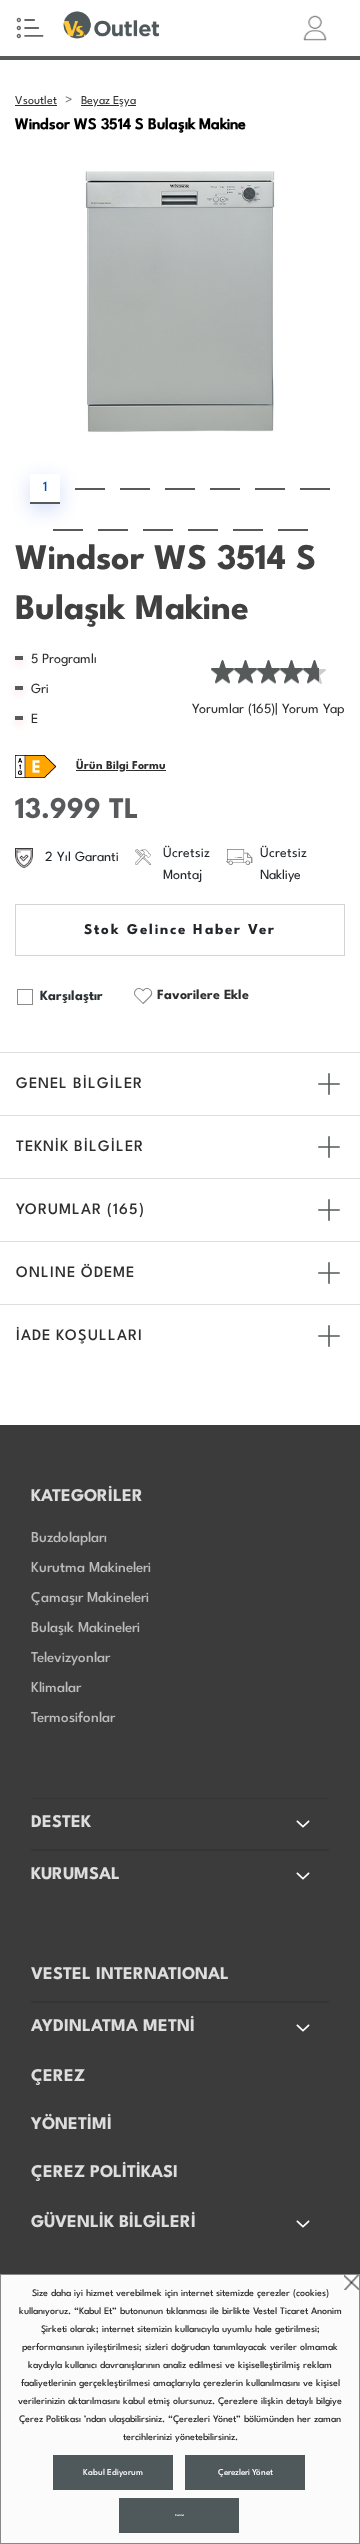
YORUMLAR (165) (80, 1210)
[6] (270, 489)
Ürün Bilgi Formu (121, 766)
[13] (293, 530)
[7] (315, 489)
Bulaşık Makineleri (85, 1628)
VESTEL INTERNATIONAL (130, 1974)
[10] (158, 530)
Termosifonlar (73, 1718)
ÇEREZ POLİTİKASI (104, 2172)
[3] (135, 489)
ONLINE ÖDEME (75, 1273)
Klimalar (56, 1688)
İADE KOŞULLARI (79, 1336)
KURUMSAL (75, 1874)
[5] (225, 489)
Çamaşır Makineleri (90, 1598)
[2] (90, 489)
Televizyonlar (70, 1658)
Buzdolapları (69, 1538)
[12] (248, 530)
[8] (68, 530)
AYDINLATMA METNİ (113, 2026)
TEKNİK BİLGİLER (80, 1147)
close (351, 2282)
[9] (113, 530)
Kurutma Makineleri (91, 1568)
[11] (203, 530)
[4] (180, 489)
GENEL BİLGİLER (79, 1084)
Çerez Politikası (50, 2419)
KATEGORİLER (87, 1496)
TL (124, 811)
